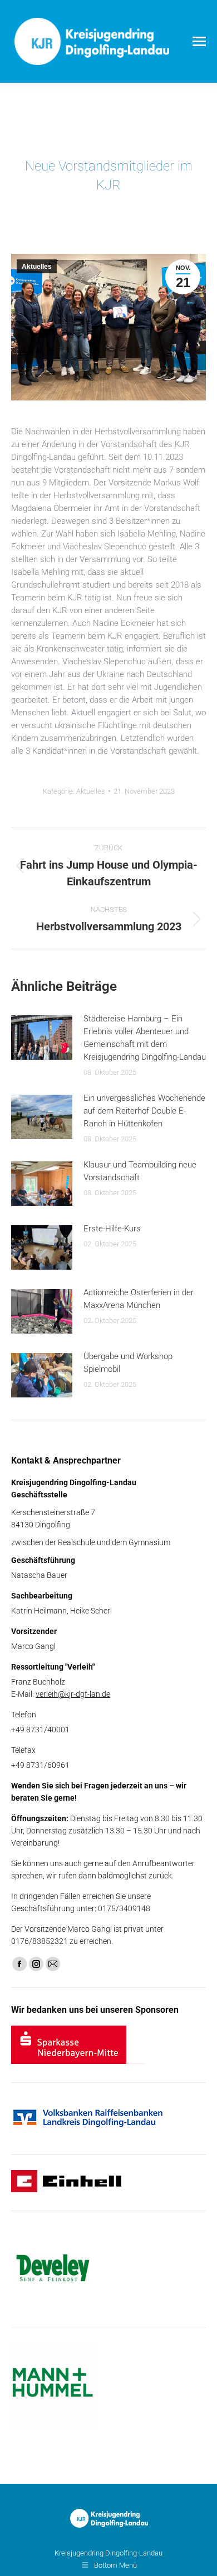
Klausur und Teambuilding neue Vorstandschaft (140, 1171)
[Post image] (42, 1038)
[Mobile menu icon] (199, 41)
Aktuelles (37, 267)
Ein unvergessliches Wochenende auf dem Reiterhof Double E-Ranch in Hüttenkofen (144, 1111)
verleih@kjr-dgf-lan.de (73, 1694)
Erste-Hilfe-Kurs (112, 1229)
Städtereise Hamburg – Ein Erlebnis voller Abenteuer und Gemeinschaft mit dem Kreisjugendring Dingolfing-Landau (145, 1038)
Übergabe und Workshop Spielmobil (128, 1363)
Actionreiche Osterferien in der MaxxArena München (139, 1299)
